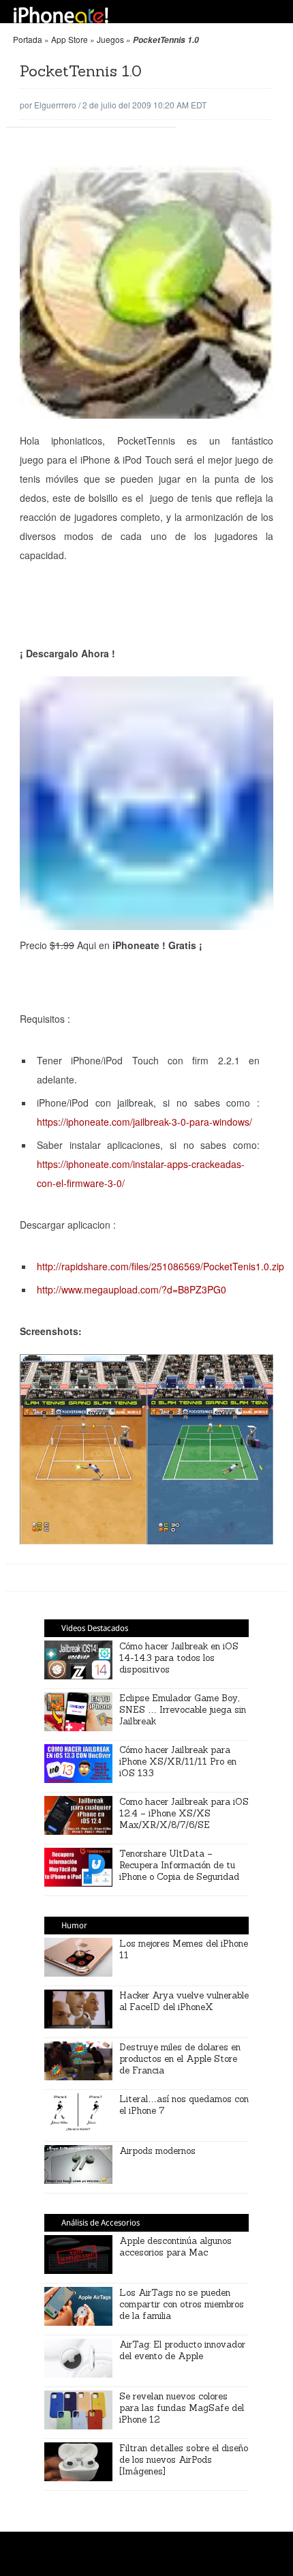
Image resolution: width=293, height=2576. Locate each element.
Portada (28, 39)
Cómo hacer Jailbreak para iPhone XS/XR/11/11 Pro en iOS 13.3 (178, 1762)
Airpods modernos (157, 2151)
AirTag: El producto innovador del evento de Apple (182, 2350)
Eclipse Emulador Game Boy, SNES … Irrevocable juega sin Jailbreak (183, 1710)
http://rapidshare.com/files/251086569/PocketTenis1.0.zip (160, 1266)
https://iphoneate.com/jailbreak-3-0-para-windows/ (144, 1122)
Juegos (110, 39)
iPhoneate (61, 15)
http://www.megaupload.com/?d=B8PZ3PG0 (132, 1289)
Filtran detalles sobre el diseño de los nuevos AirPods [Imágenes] (184, 2460)
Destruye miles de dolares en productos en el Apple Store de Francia (180, 2059)
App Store (70, 39)
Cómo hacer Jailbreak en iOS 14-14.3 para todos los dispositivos (179, 1658)
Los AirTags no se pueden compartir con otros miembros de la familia (182, 2304)
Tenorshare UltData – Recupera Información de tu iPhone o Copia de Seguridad (179, 1865)
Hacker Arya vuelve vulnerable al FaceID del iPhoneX (184, 2001)
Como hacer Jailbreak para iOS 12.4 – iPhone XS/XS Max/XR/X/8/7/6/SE (184, 1813)
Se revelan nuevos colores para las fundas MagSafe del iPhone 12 (182, 2408)
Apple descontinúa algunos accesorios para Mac (175, 2247)
